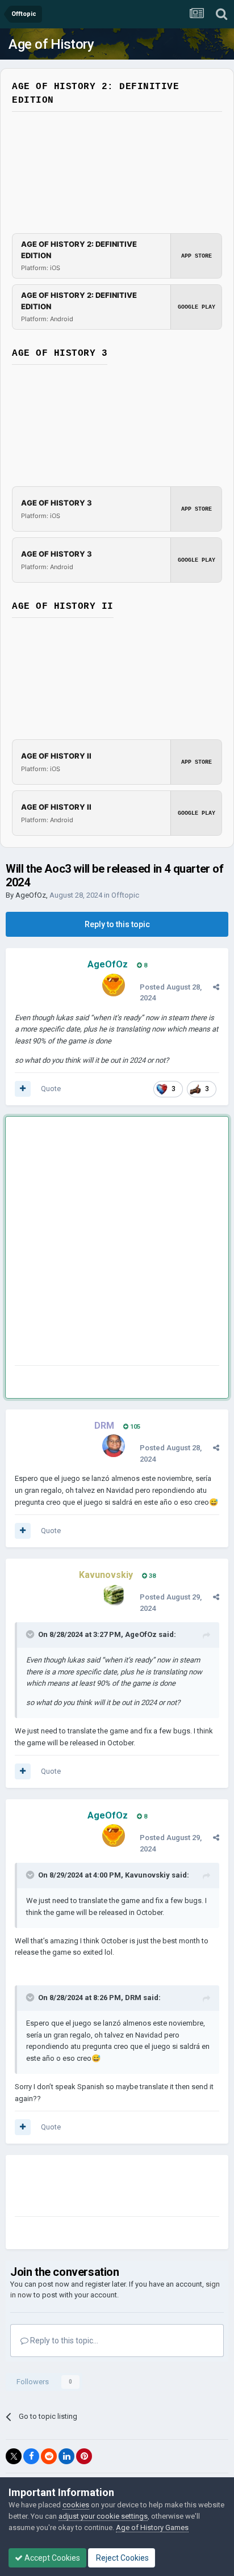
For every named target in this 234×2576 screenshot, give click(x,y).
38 (151, 1576)
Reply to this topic (117, 924)
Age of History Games (152, 2527)
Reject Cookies (122, 2558)
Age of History (51, 44)
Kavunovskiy (147, 1875)
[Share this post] (216, 987)
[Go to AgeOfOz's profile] (114, 985)
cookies (76, 2505)
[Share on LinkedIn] (66, 2456)
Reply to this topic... (63, 2341)
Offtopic (125, 895)
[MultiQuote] (23, 1089)
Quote (51, 1089)
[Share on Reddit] (49, 2456)
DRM (133, 1998)
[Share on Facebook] (31, 2456)
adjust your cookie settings (103, 2516)
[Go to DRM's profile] (114, 1446)
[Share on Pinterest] (84, 2456)
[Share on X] (14, 2456)
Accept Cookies (51, 2558)
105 (134, 1427)
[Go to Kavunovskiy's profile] (114, 1595)
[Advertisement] (117, 1243)
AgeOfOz (31, 895)
